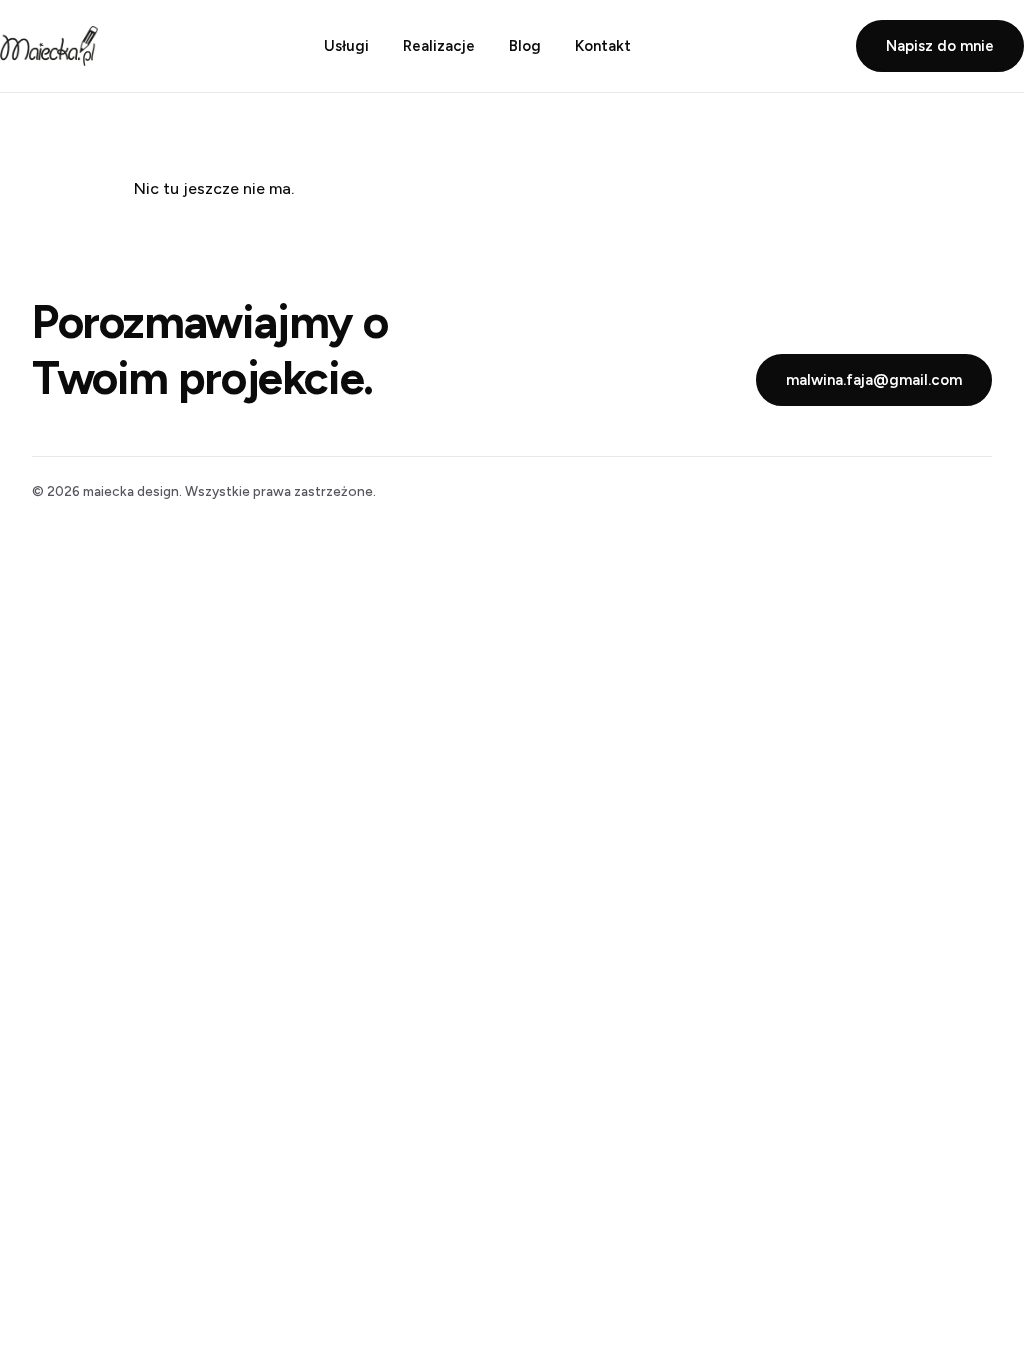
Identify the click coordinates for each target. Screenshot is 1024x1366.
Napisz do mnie (940, 46)
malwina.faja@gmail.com (874, 380)
